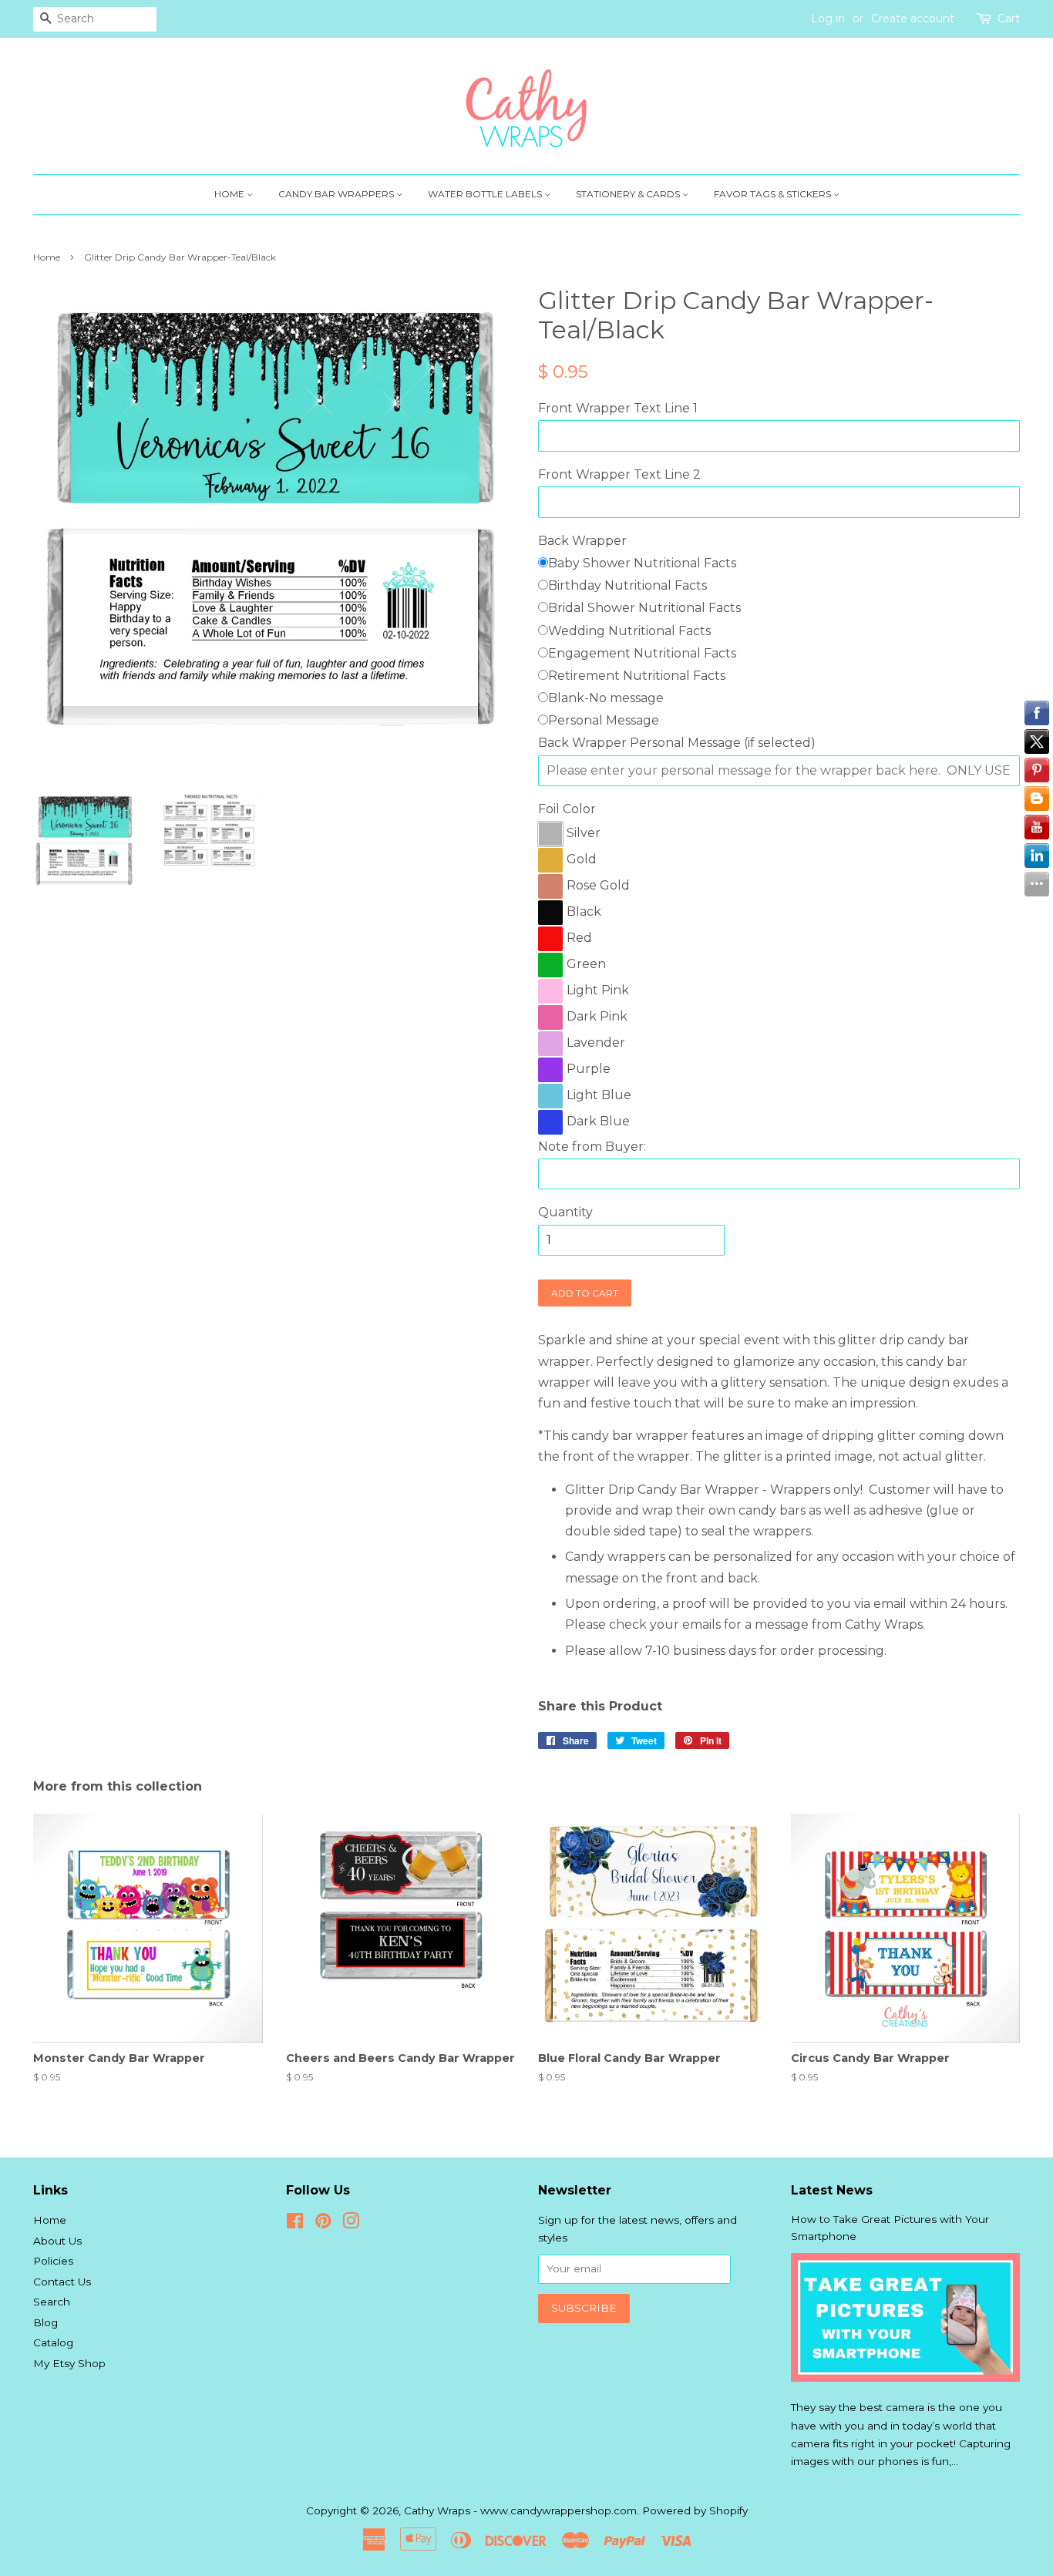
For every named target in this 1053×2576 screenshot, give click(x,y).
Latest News (832, 2190)
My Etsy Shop (69, 2363)
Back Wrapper (582, 541)
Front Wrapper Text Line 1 (618, 408)
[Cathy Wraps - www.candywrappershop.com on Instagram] (351, 2224)
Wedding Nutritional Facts (629, 631)
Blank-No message (606, 698)
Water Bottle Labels (486, 194)
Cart (1009, 18)
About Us (57, 2241)
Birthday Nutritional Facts (627, 585)
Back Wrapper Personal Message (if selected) (677, 743)
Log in (828, 18)
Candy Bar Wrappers (337, 194)
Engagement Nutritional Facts (642, 653)
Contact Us (62, 2282)
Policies (53, 2261)
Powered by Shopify (695, 2510)
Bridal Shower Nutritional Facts (644, 608)
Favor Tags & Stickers (774, 194)
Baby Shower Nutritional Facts (642, 563)
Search (52, 2302)
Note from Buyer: (592, 1147)
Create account (913, 18)
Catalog (53, 2342)
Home (230, 194)
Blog (45, 2322)
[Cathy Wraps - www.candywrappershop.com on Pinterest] (323, 2224)
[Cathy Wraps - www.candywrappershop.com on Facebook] (295, 2224)
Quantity (565, 1212)
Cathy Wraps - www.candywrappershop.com (520, 2510)
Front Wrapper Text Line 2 (619, 474)
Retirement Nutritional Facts (637, 676)
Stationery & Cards (629, 194)
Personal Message (604, 720)
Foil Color (567, 809)
